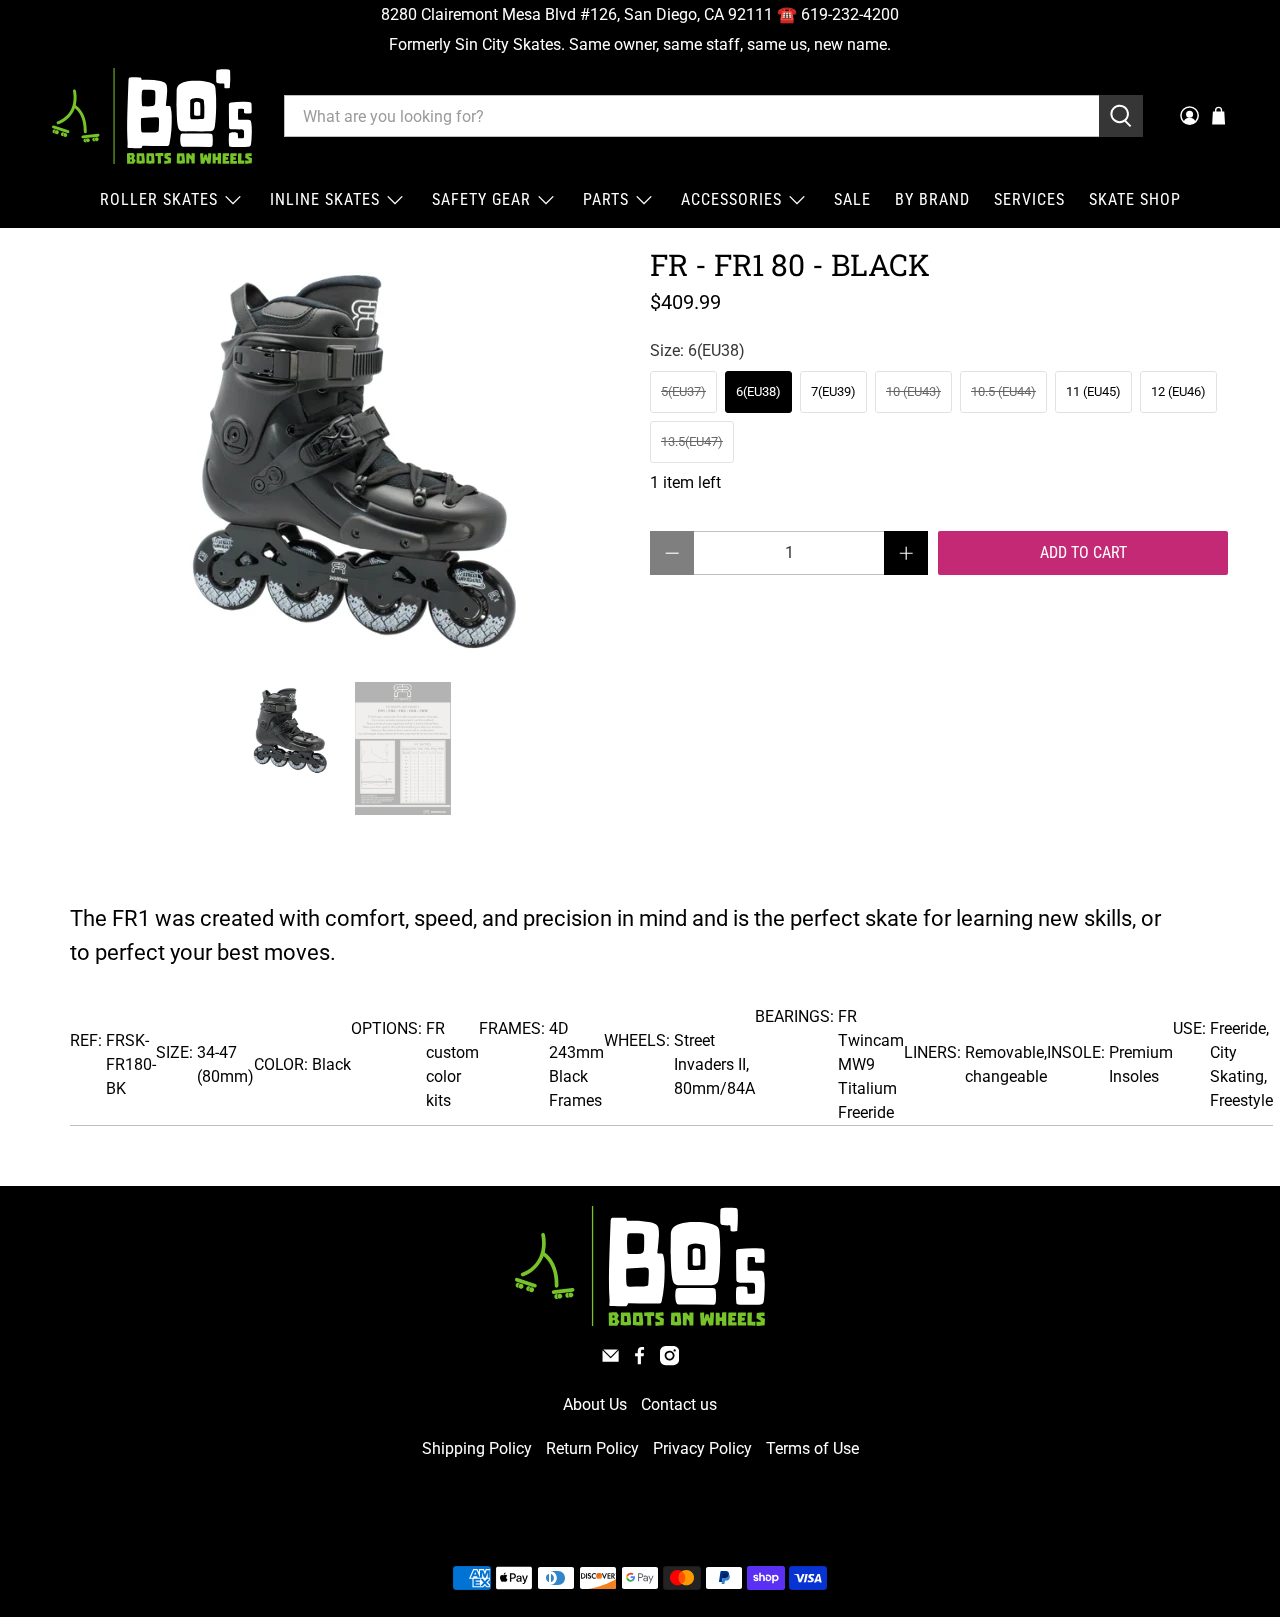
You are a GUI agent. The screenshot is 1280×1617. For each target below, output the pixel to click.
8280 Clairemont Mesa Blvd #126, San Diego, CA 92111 (577, 14)
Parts (606, 199)
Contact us (679, 1404)
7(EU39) (833, 391)
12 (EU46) (1178, 391)
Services (1029, 199)
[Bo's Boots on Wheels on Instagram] (669, 1360)
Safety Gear (481, 199)
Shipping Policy (477, 1448)
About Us (595, 1404)
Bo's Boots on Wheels (603, 1530)
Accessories (731, 199)
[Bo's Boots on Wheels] (152, 116)
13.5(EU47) (692, 441)
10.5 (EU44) (1003, 391)
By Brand (932, 199)
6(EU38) (758, 391)
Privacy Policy (702, 1448)
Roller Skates (159, 199)
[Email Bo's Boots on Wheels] (610, 1360)
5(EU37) (683, 391)
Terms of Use (812, 1448)
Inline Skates (325, 199)
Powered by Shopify (726, 1530)
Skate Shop (1135, 199)
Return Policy (592, 1448)
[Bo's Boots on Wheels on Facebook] (639, 1360)
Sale (852, 199)
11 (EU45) (1093, 391)
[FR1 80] (340, 455)
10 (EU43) (913, 391)
